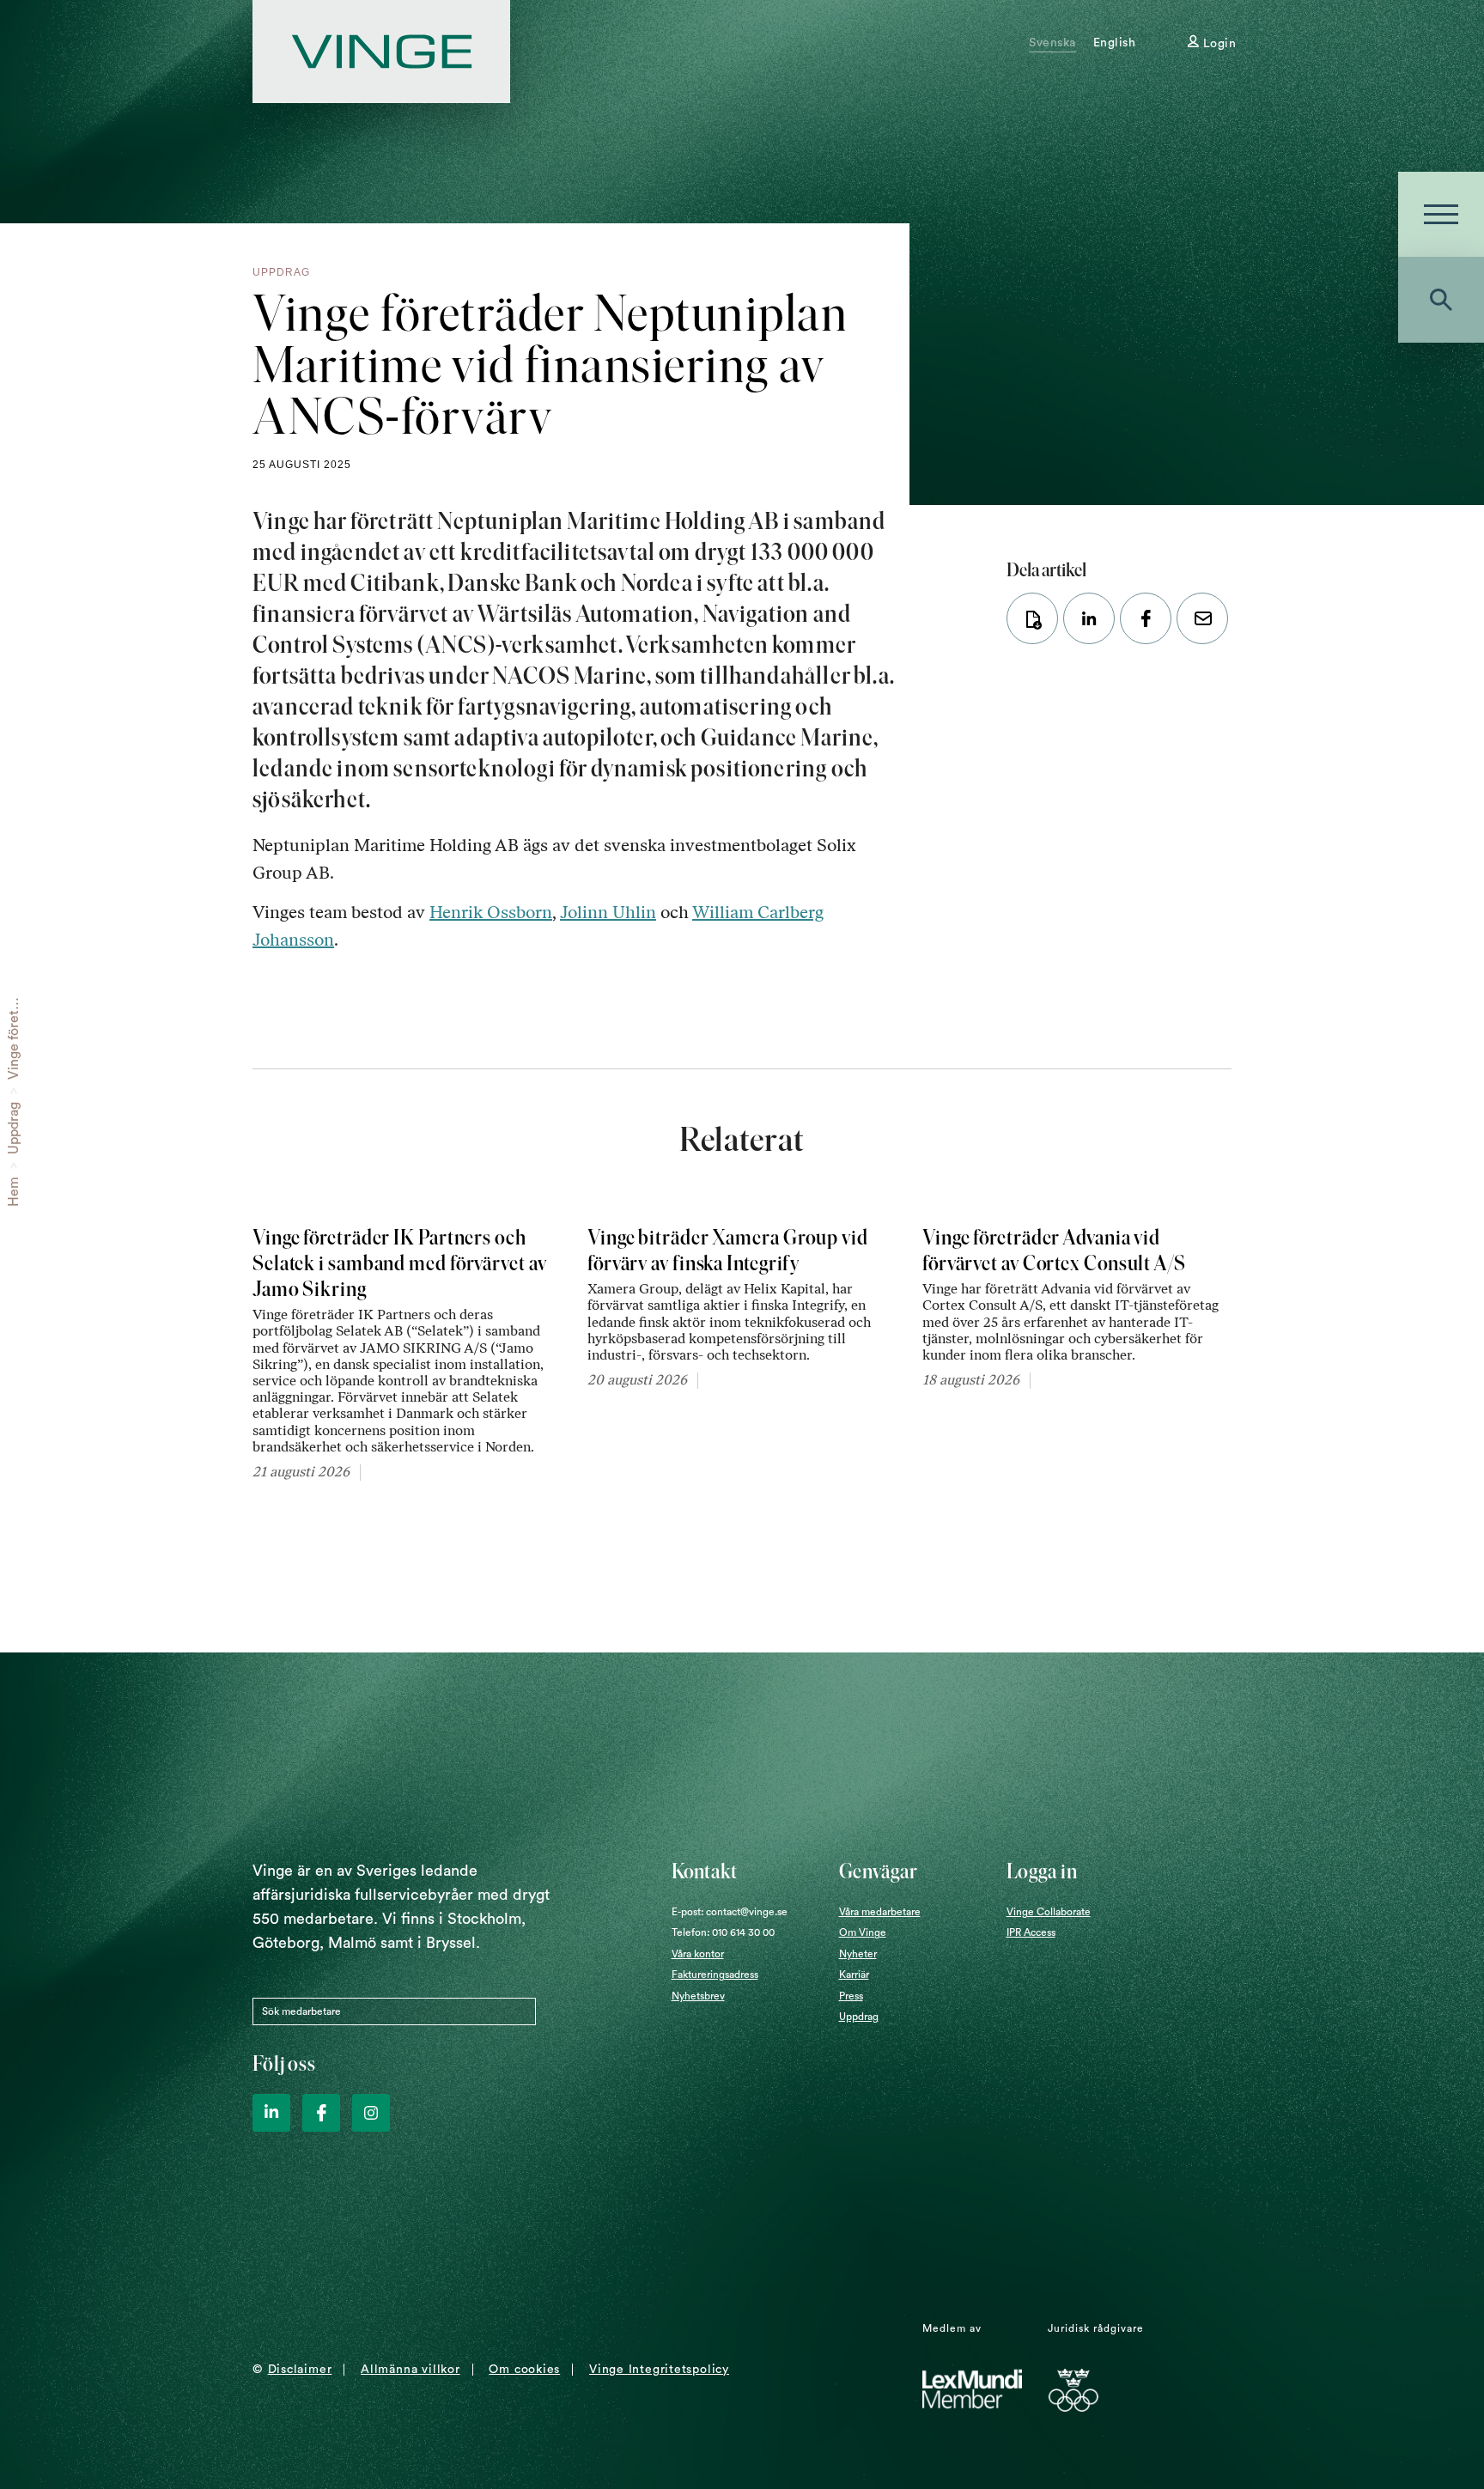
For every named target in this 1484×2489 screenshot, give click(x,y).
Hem (14, 1192)
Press (851, 1996)
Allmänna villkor (410, 2370)
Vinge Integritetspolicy (659, 2370)
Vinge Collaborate (1049, 1912)
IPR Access (1031, 1932)
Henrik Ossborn (491, 912)
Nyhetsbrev (698, 1996)
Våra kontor (698, 1954)
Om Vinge (863, 1932)
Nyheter (858, 1954)
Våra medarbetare (880, 1912)
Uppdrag (14, 1128)
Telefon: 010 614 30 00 (723, 1932)
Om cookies (524, 2370)
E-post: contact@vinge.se (730, 1912)
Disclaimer (300, 2370)
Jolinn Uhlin (608, 912)
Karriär (854, 1975)
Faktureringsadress (715, 1975)
